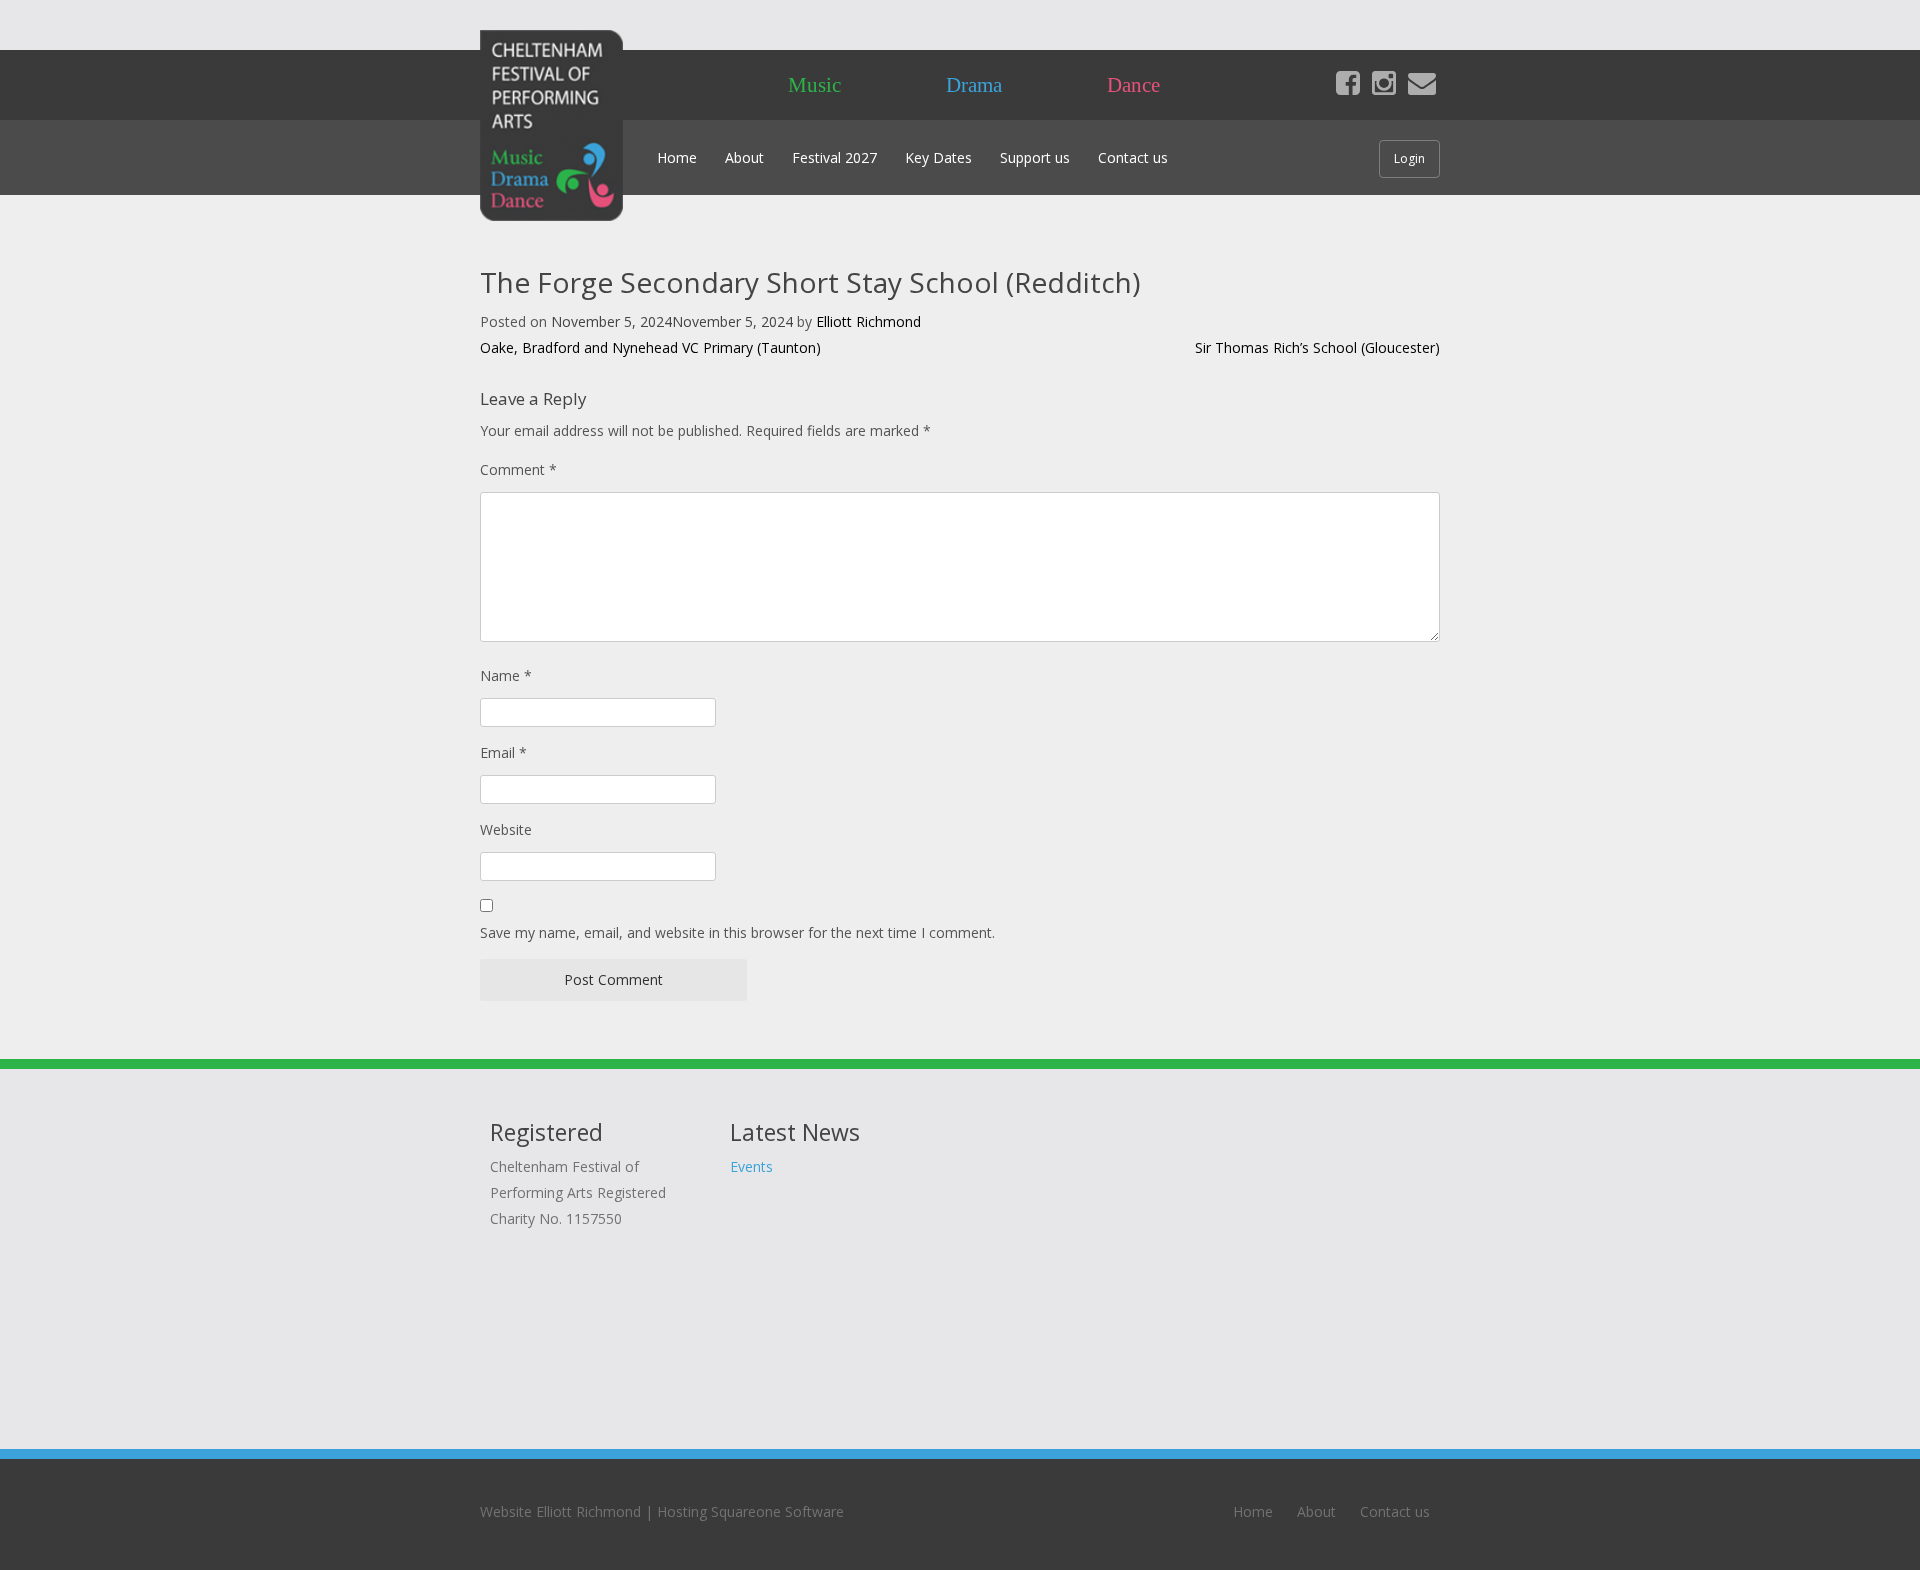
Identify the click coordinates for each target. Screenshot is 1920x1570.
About (744, 157)
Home (677, 157)
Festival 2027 (834, 157)
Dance (1133, 85)
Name (506, 675)
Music (814, 85)
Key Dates (938, 157)
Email (503, 752)
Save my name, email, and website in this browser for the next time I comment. (737, 932)
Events (751, 1166)
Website (506, 829)
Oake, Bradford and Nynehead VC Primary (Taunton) (650, 347)
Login (1409, 158)
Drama (974, 85)
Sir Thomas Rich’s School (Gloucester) (1317, 347)
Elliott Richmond (868, 321)
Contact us (1133, 157)
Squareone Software (777, 1511)
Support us (1035, 157)
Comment (518, 469)
